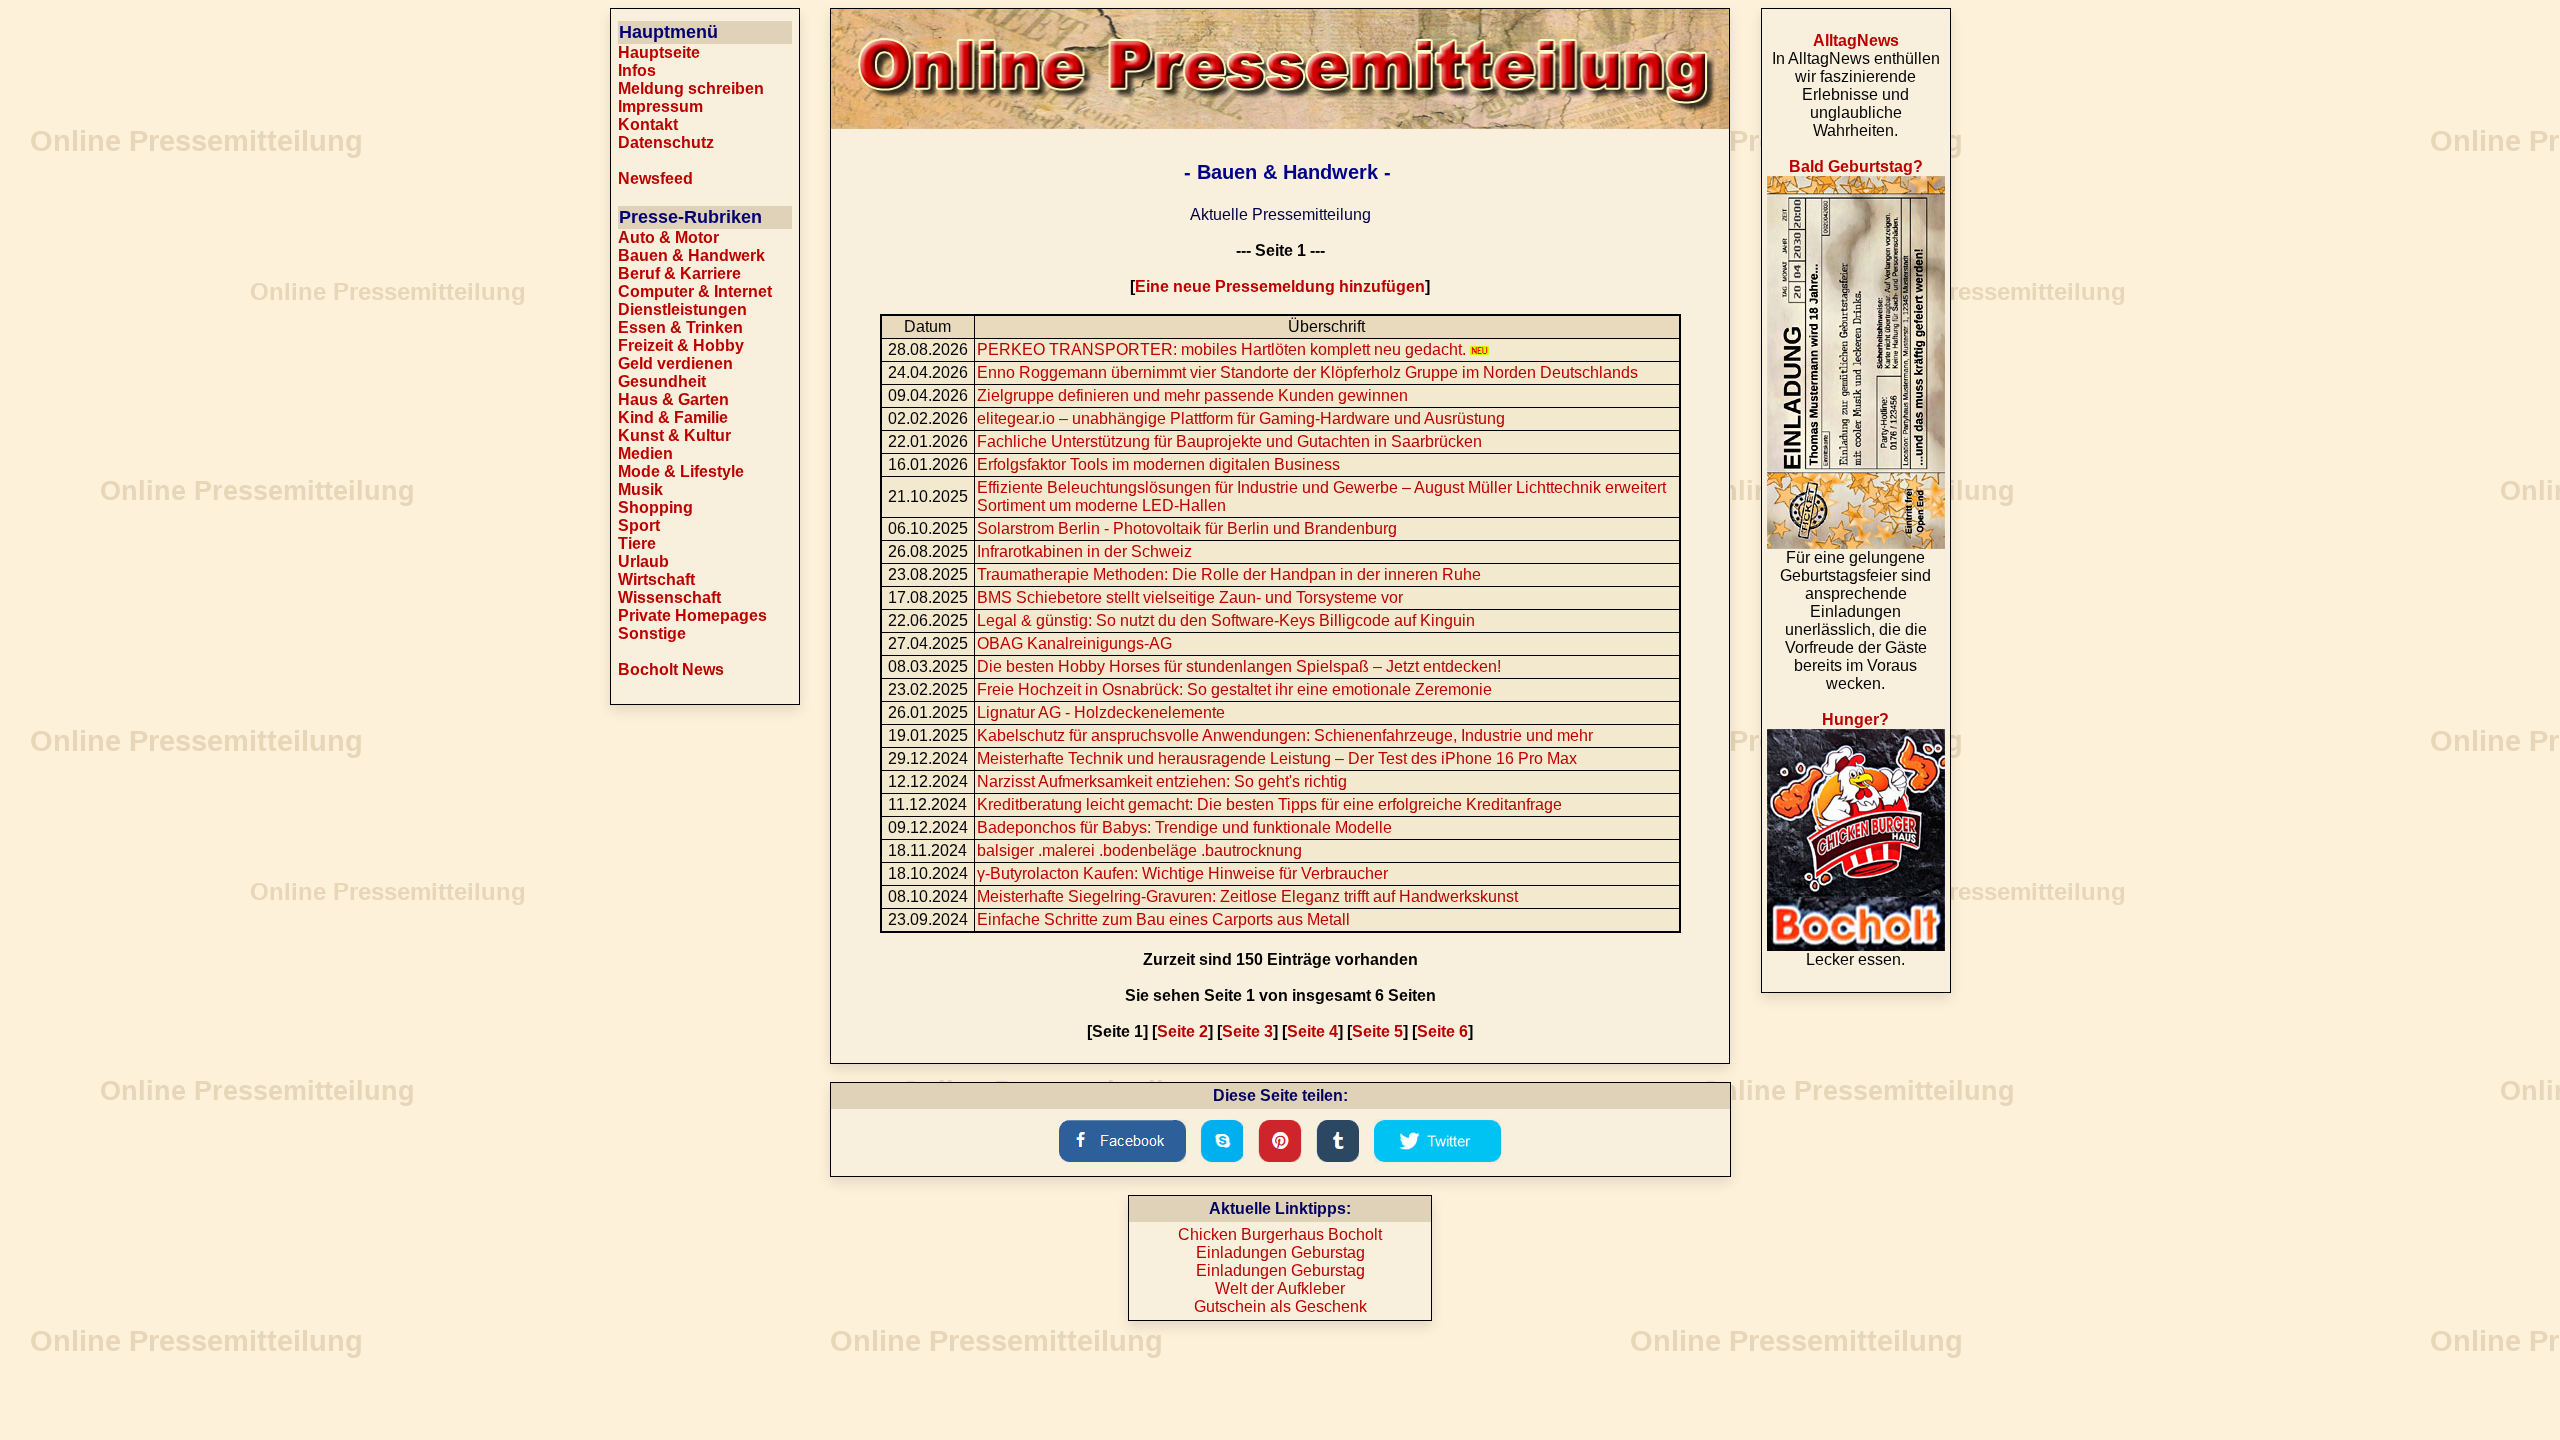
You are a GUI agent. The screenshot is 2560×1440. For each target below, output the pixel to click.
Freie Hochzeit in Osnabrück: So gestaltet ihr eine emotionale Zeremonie (1234, 689)
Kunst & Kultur (674, 435)
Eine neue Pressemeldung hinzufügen (1280, 286)
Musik (640, 489)
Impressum (660, 106)
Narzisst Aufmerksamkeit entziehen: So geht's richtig (1162, 781)
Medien (645, 453)
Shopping (655, 507)
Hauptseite (659, 52)
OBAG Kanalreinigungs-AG (1074, 643)
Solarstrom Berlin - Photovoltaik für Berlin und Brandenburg (1187, 528)
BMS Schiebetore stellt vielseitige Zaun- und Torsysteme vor (1190, 597)
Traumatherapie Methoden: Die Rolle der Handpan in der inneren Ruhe (1229, 574)
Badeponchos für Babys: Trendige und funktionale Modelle (1184, 827)
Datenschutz (666, 142)
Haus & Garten (673, 399)
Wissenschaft (669, 597)
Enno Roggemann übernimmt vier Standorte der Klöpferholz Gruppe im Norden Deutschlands (1307, 372)
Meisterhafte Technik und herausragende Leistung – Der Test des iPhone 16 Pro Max (1277, 758)
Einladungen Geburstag (1280, 1252)
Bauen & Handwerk (691, 255)
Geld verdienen (675, 363)
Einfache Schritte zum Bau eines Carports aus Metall (1163, 919)
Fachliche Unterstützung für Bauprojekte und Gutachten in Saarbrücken (1229, 441)
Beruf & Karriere (679, 273)
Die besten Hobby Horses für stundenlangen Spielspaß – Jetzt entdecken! (1239, 666)
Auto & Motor (668, 237)
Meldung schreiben (691, 88)
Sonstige (652, 633)
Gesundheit (662, 381)
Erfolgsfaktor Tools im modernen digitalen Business (1158, 464)
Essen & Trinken (680, 327)
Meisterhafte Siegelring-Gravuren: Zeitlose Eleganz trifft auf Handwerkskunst (1247, 896)
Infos (637, 70)
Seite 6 (1442, 1031)
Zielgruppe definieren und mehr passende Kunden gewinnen (1192, 395)
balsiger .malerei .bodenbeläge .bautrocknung (1139, 850)
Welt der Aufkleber (1280, 1288)
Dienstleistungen (682, 309)
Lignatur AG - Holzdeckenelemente (1101, 712)
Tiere (637, 543)
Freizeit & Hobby (681, 345)
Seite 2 (1182, 1031)
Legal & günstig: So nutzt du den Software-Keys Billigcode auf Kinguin (1226, 620)
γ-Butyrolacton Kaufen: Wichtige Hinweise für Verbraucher (1182, 873)
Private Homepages (692, 615)
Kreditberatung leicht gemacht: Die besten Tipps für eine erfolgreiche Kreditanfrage (1269, 804)
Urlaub (643, 561)
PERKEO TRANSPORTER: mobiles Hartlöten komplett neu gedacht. (1223, 349)
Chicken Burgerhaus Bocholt (1280, 1234)
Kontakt (648, 124)
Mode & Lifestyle (681, 471)
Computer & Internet (695, 291)
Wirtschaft (656, 579)
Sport (639, 525)
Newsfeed (655, 178)
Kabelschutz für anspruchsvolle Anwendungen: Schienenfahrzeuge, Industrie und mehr (1285, 735)
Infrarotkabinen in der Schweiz (1084, 551)
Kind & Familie (673, 417)
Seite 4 (1312, 1031)
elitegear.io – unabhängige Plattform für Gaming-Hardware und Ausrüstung (1241, 418)
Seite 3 (1247, 1031)
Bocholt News (671, 669)
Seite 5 (1377, 1031)
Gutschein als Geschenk (1280, 1306)
